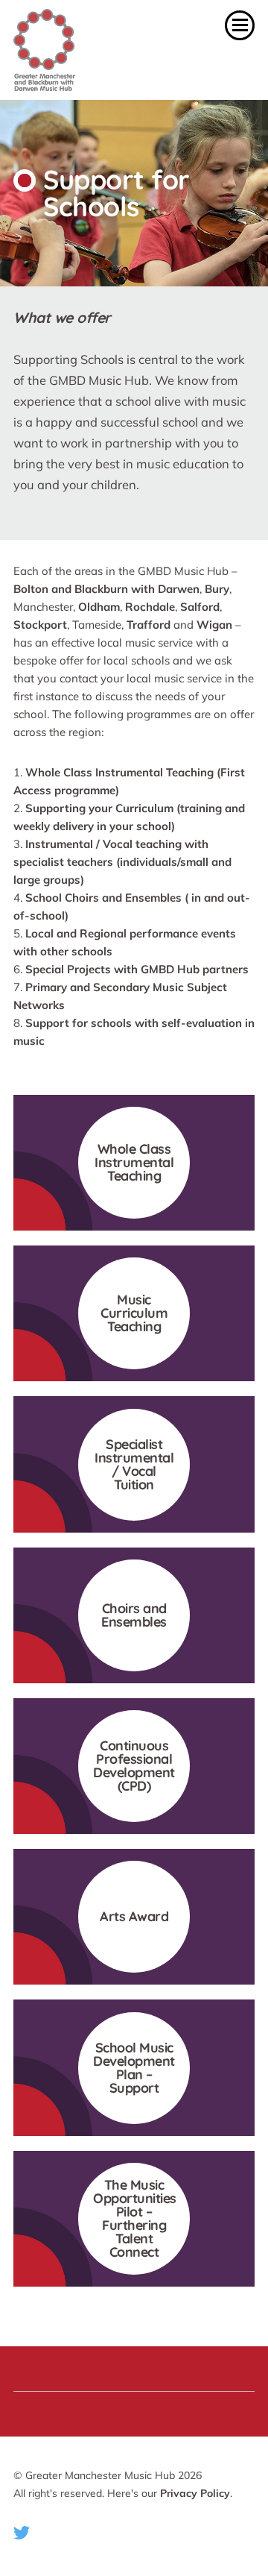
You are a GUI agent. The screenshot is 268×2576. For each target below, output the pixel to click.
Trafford (149, 625)
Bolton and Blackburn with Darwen (106, 589)
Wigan (214, 625)
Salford (200, 607)
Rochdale (150, 607)
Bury (217, 589)
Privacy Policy (195, 2493)
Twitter (22, 2533)
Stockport (40, 625)
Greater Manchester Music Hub (85, 50)
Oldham (99, 607)
